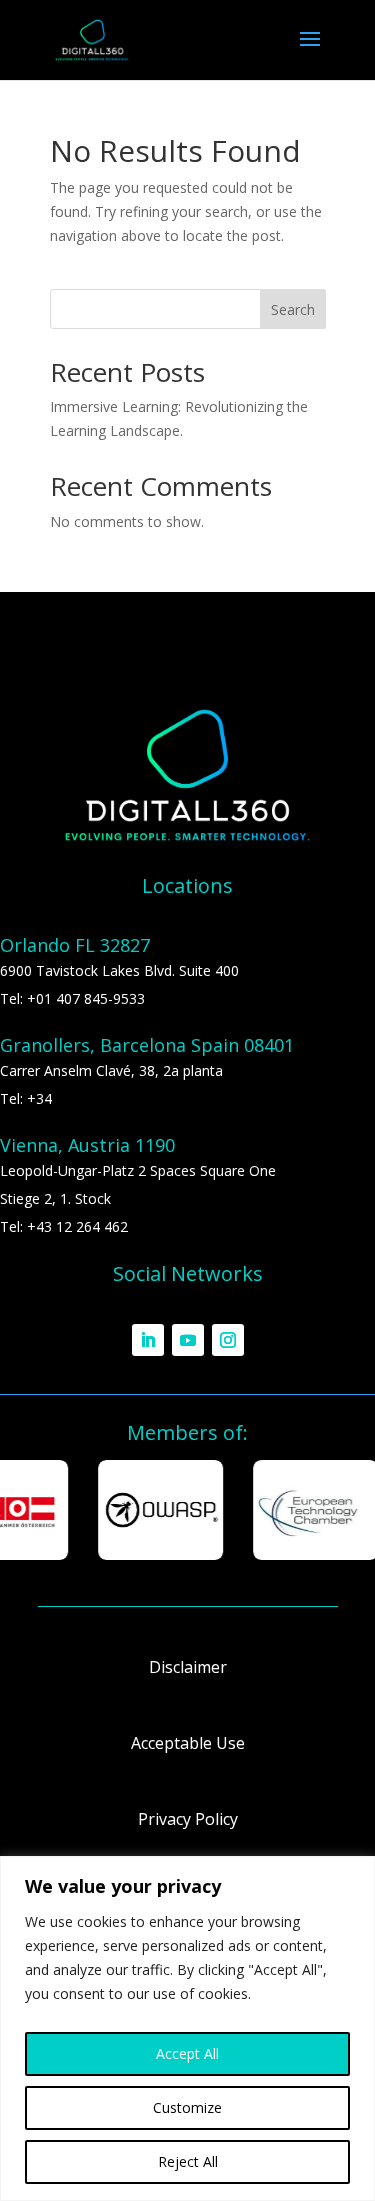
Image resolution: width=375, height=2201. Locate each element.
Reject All (188, 2161)
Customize (187, 2107)
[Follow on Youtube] (188, 1340)
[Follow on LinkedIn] (148, 1340)
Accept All (187, 2053)
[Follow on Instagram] (228, 1340)
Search (293, 309)
